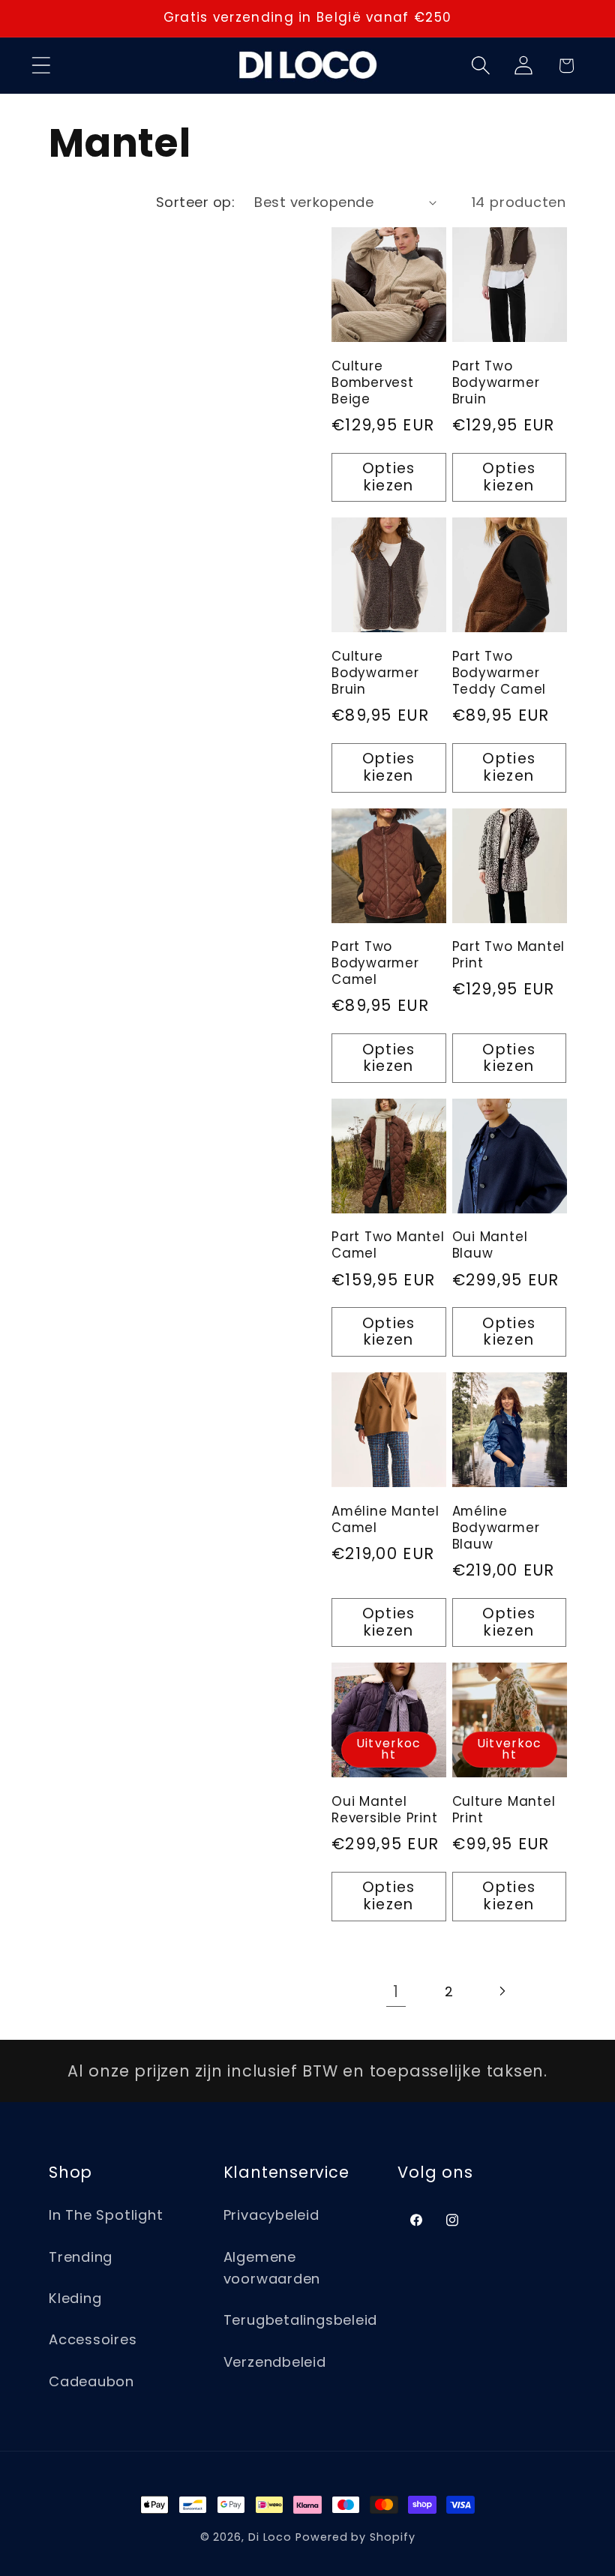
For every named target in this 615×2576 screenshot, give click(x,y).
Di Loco (270, 2537)
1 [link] (396, 1991)
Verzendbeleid (275, 2362)
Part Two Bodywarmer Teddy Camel (499, 673)
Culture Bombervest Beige (373, 383)
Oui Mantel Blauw (490, 1246)
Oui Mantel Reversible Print (384, 1810)
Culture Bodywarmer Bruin (375, 673)
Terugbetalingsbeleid (301, 2320)
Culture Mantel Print (504, 1810)
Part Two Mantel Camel (388, 1246)
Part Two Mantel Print (509, 955)
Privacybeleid (271, 2215)
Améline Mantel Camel (385, 1520)
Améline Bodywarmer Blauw (496, 1528)
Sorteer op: (196, 202)
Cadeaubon (91, 2381)
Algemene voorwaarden (272, 2268)
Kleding (75, 2298)
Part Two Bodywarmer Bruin (496, 383)
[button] (41, 66)
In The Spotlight (106, 2215)
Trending (81, 2257)
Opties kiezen (389, 477)
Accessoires (93, 2339)
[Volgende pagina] (501, 1991)
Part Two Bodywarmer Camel (375, 964)
